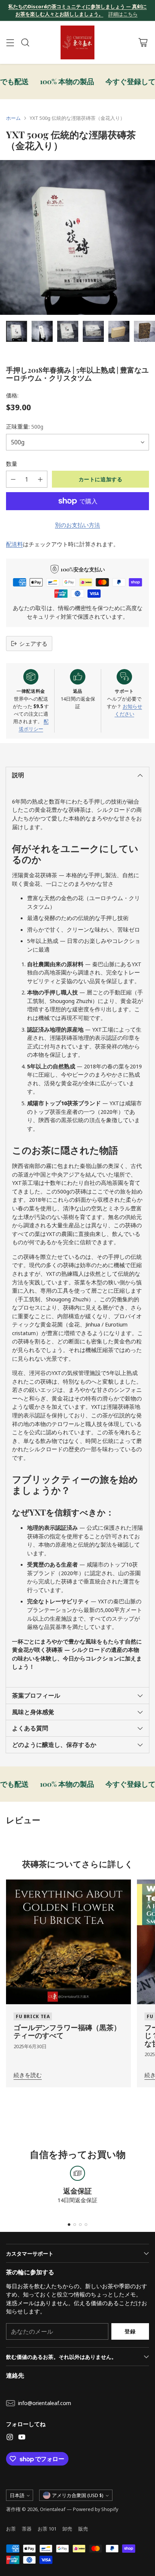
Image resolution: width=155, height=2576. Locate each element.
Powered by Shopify (96, 2509)
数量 (12, 464)
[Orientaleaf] (77, 42)
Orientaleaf (53, 2509)
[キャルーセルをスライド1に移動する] (69, 2225)
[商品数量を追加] (40, 479)
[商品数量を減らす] (13, 479)
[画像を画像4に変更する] (93, 331)
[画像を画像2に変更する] (42, 331)
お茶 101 (47, 2529)
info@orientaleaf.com (45, 2403)
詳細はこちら (123, 14)
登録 (130, 2331)
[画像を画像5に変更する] (119, 331)
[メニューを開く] (10, 43)
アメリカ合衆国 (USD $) (78, 2495)
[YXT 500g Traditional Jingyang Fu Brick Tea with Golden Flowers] (77, 237)
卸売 (67, 2529)
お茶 (11, 2529)
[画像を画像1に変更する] (17, 331)
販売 (83, 2529)
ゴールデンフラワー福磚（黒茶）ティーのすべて (67, 2031)
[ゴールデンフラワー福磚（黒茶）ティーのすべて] (68, 1942)
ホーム (13, 118)
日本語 (17, 2495)
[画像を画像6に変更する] (144, 331)
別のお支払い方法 (77, 525)
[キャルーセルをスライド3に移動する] (80, 2225)
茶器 (27, 2529)
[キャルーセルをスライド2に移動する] (75, 2225)
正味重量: (25, 426)
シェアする (33, 644)
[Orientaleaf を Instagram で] (10, 2438)
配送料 (14, 544)
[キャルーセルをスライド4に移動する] (86, 2225)
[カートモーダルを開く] (143, 43)
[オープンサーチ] (25, 43)
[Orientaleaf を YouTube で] (22, 2438)
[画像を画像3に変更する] (68, 331)
